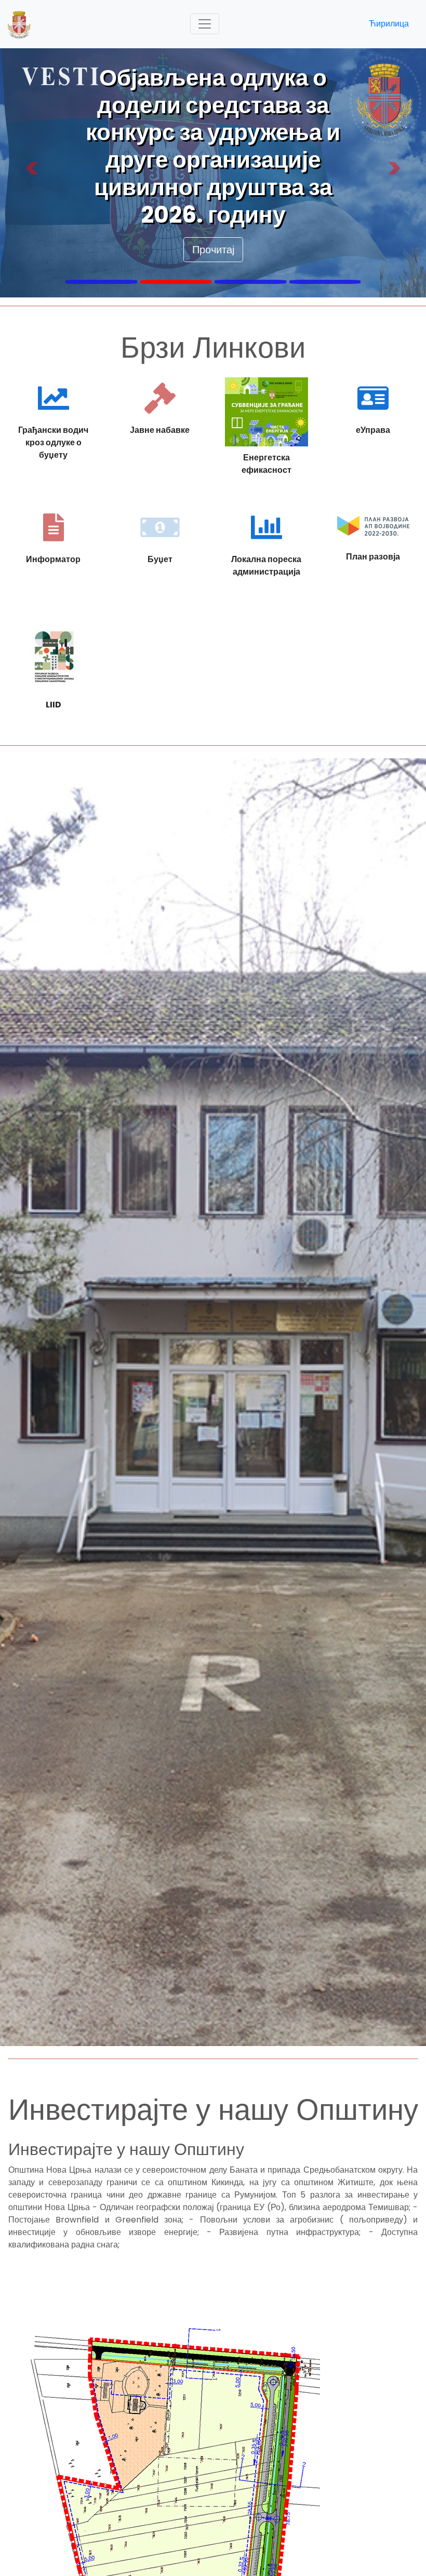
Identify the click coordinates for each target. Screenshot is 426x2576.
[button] (32, 173)
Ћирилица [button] (389, 24)
